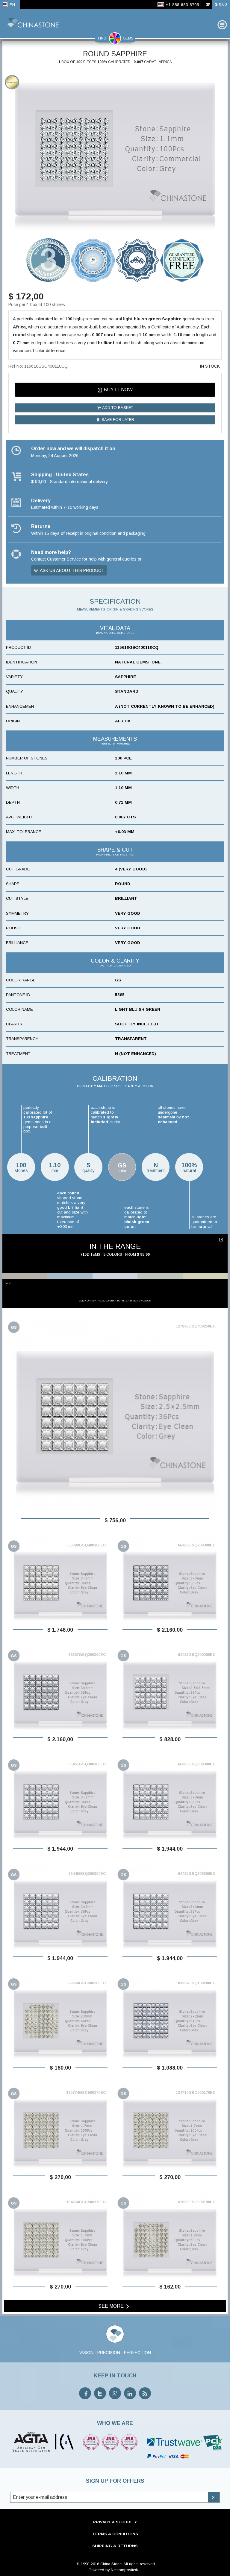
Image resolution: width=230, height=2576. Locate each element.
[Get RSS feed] (145, 2393)
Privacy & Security (115, 2522)
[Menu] (222, 25)
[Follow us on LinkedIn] (130, 2393)
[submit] (214, 2497)
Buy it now (118, 390)
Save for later (117, 420)
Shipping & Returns (115, 2546)
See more (112, 2306)
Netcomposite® (125, 2570)
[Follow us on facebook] (85, 2393)
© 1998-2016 (88, 2564)
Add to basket (117, 408)
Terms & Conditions (115, 2534)
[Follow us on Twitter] (100, 2393)
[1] (222, 1240)
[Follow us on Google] (115, 2393)
